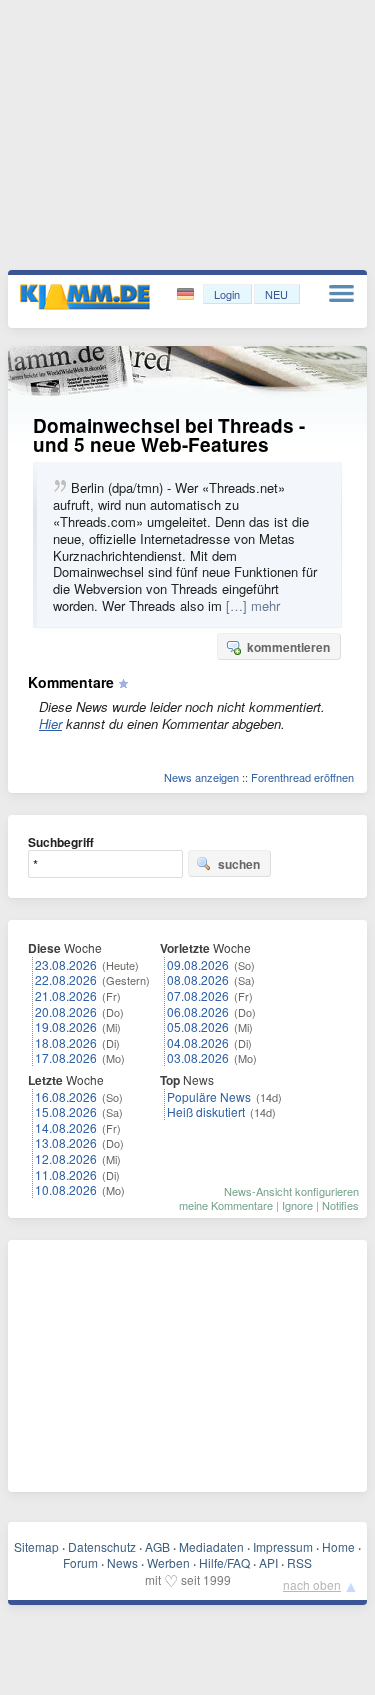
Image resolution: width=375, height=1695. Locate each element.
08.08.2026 (198, 979)
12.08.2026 (66, 1158)
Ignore (297, 1205)
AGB (157, 1546)
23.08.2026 (66, 964)
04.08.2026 (198, 1042)
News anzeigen (201, 777)
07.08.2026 (198, 995)
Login (227, 294)
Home (338, 1546)
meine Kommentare (226, 1205)
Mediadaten (211, 1546)
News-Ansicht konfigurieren (291, 1191)
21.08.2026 (66, 995)
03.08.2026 (198, 1057)
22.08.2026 (66, 979)
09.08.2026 (198, 964)
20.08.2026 (66, 1011)
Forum (80, 1562)
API (268, 1562)
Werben (168, 1562)
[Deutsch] (187, 294)
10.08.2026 (66, 1189)
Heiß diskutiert (206, 1111)
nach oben (312, 1584)
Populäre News (209, 1096)
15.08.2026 (66, 1111)
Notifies (340, 1205)
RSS (299, 1562)
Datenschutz (102, 1546)
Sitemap (36, 1546)
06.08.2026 (198, 1011)
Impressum (283, 1546)
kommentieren (288, 647)
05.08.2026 (198, 1026)
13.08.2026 (66, 1142)
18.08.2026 (66, 1042)
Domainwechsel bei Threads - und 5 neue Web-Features (169, 435)
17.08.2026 (66, 1057)
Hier (50, 723)
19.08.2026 (66, 1026)
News (122, 1562)
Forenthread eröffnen (302, 777)
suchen (239, 864)
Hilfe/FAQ (224, 1562)
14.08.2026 (66, 1127)
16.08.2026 (66, 1096)
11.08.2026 (66, 1174)
